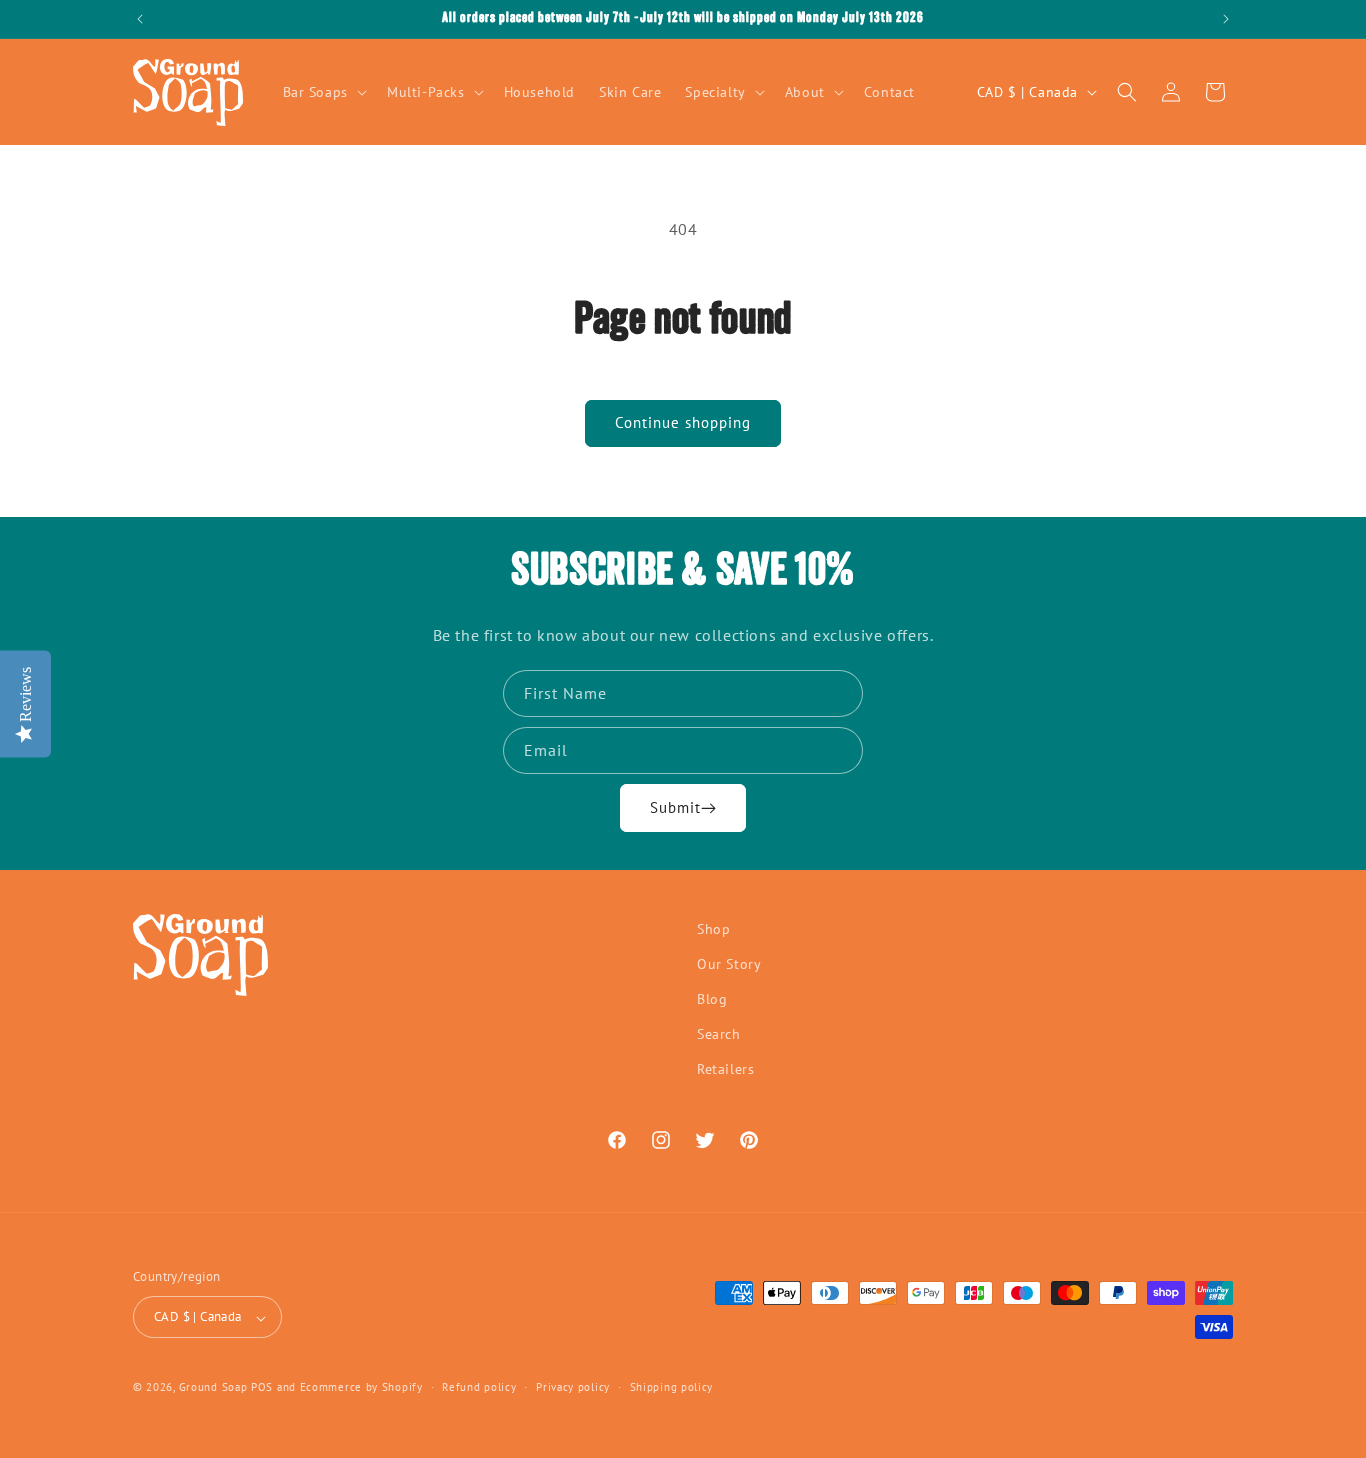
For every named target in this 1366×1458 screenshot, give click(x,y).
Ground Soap (213, 1388)
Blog (712, 1000)
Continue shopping (683, 422)
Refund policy (479, 1387)
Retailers (725, 1070)
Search (719, 1035)
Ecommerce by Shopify (361, 1388)
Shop (713, 929)
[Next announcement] (1226, 19)
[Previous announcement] (140, 19)
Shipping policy (672, 1387)
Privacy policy (573, 1387)
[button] (323, 92)
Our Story (729, 964)
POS (262, 1388)
